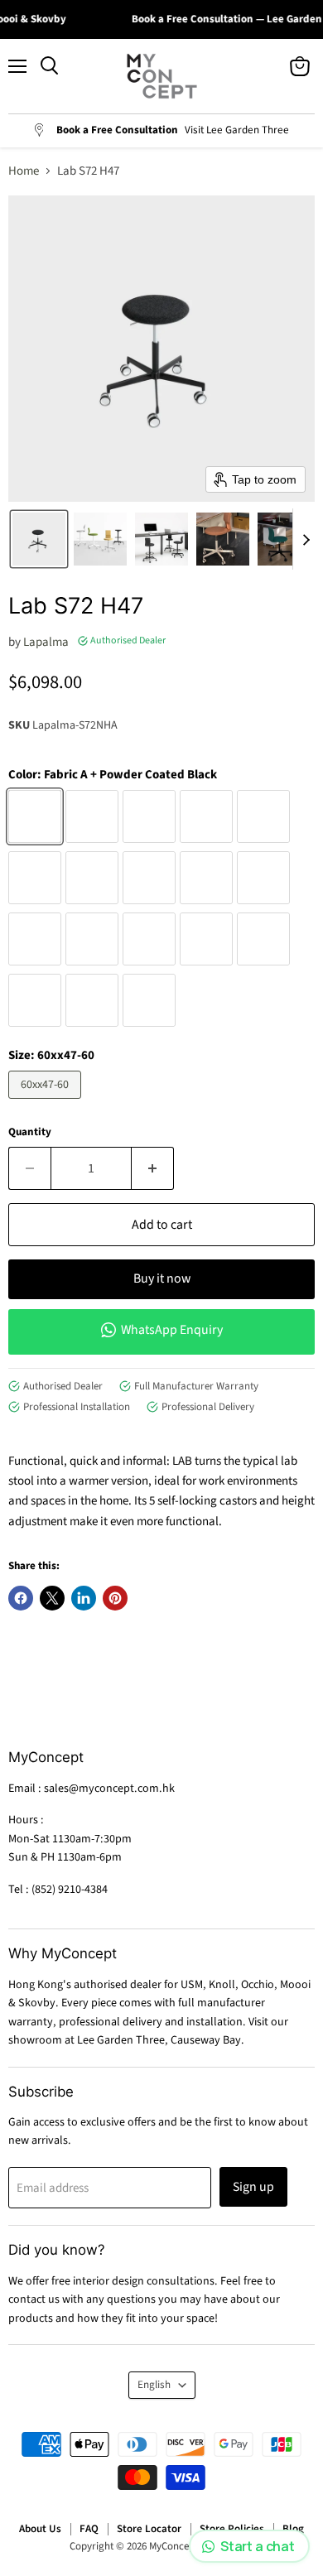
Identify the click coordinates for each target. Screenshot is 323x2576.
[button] (39, 539)
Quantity (30, 1132)
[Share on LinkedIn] (84, 1598)
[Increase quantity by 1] (153, 1168)
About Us (40, 2529)
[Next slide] (306, 539)
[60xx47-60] (47, 1103)
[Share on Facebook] (21, 1598)
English (154, 2385)
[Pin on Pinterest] (115, 1598)
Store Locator (149, 2529)
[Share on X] (52, 1598)
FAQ (89, 2529)
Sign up (253, 2187)
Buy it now (162, 1278)
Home (24, 171)
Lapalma (46, 642)
